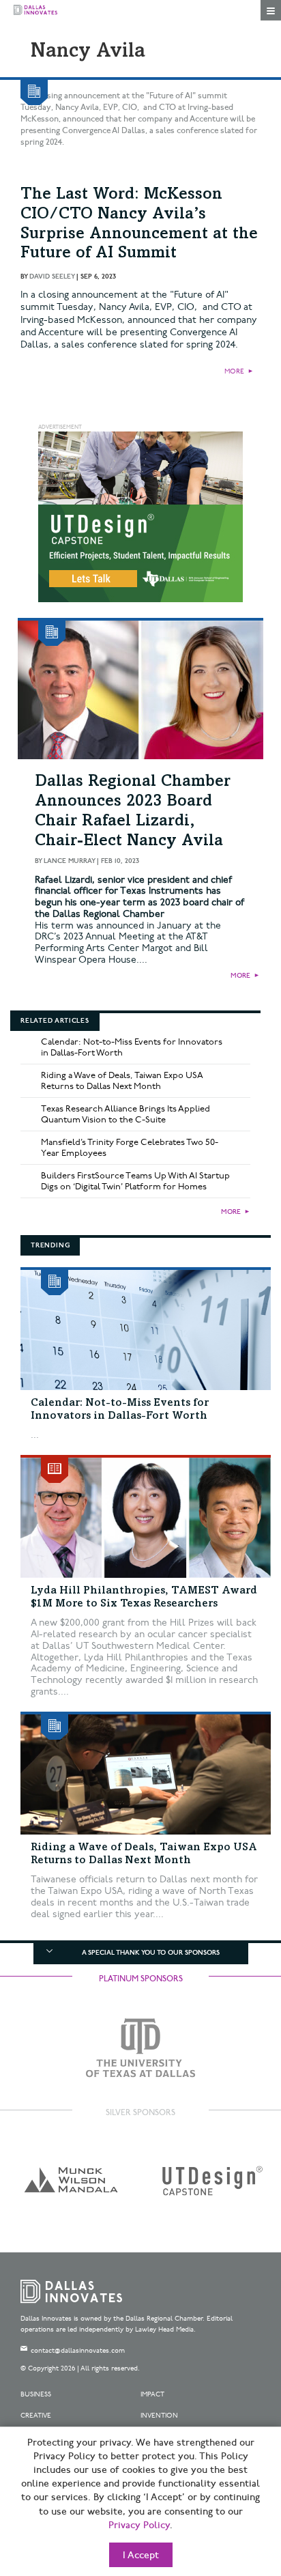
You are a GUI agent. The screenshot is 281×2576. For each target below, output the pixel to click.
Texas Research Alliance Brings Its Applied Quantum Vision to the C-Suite (125, 1114)
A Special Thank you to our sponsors (151, 1953)
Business (36, 2394)
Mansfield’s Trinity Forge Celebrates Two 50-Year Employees (130, 1148)
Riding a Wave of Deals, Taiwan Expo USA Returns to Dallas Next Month (122, 1081)
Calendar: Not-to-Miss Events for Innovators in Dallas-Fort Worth (132, 1047)
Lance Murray (69, 861)
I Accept (141, 2556)
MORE (234, 371)
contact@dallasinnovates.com (78, 2351)
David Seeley (52, 277)
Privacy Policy (139, 2525)
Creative (36, 2416)
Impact (152, 2394)
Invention (159, 2416)
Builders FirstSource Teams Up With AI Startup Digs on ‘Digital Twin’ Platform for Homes (135, 1181)
